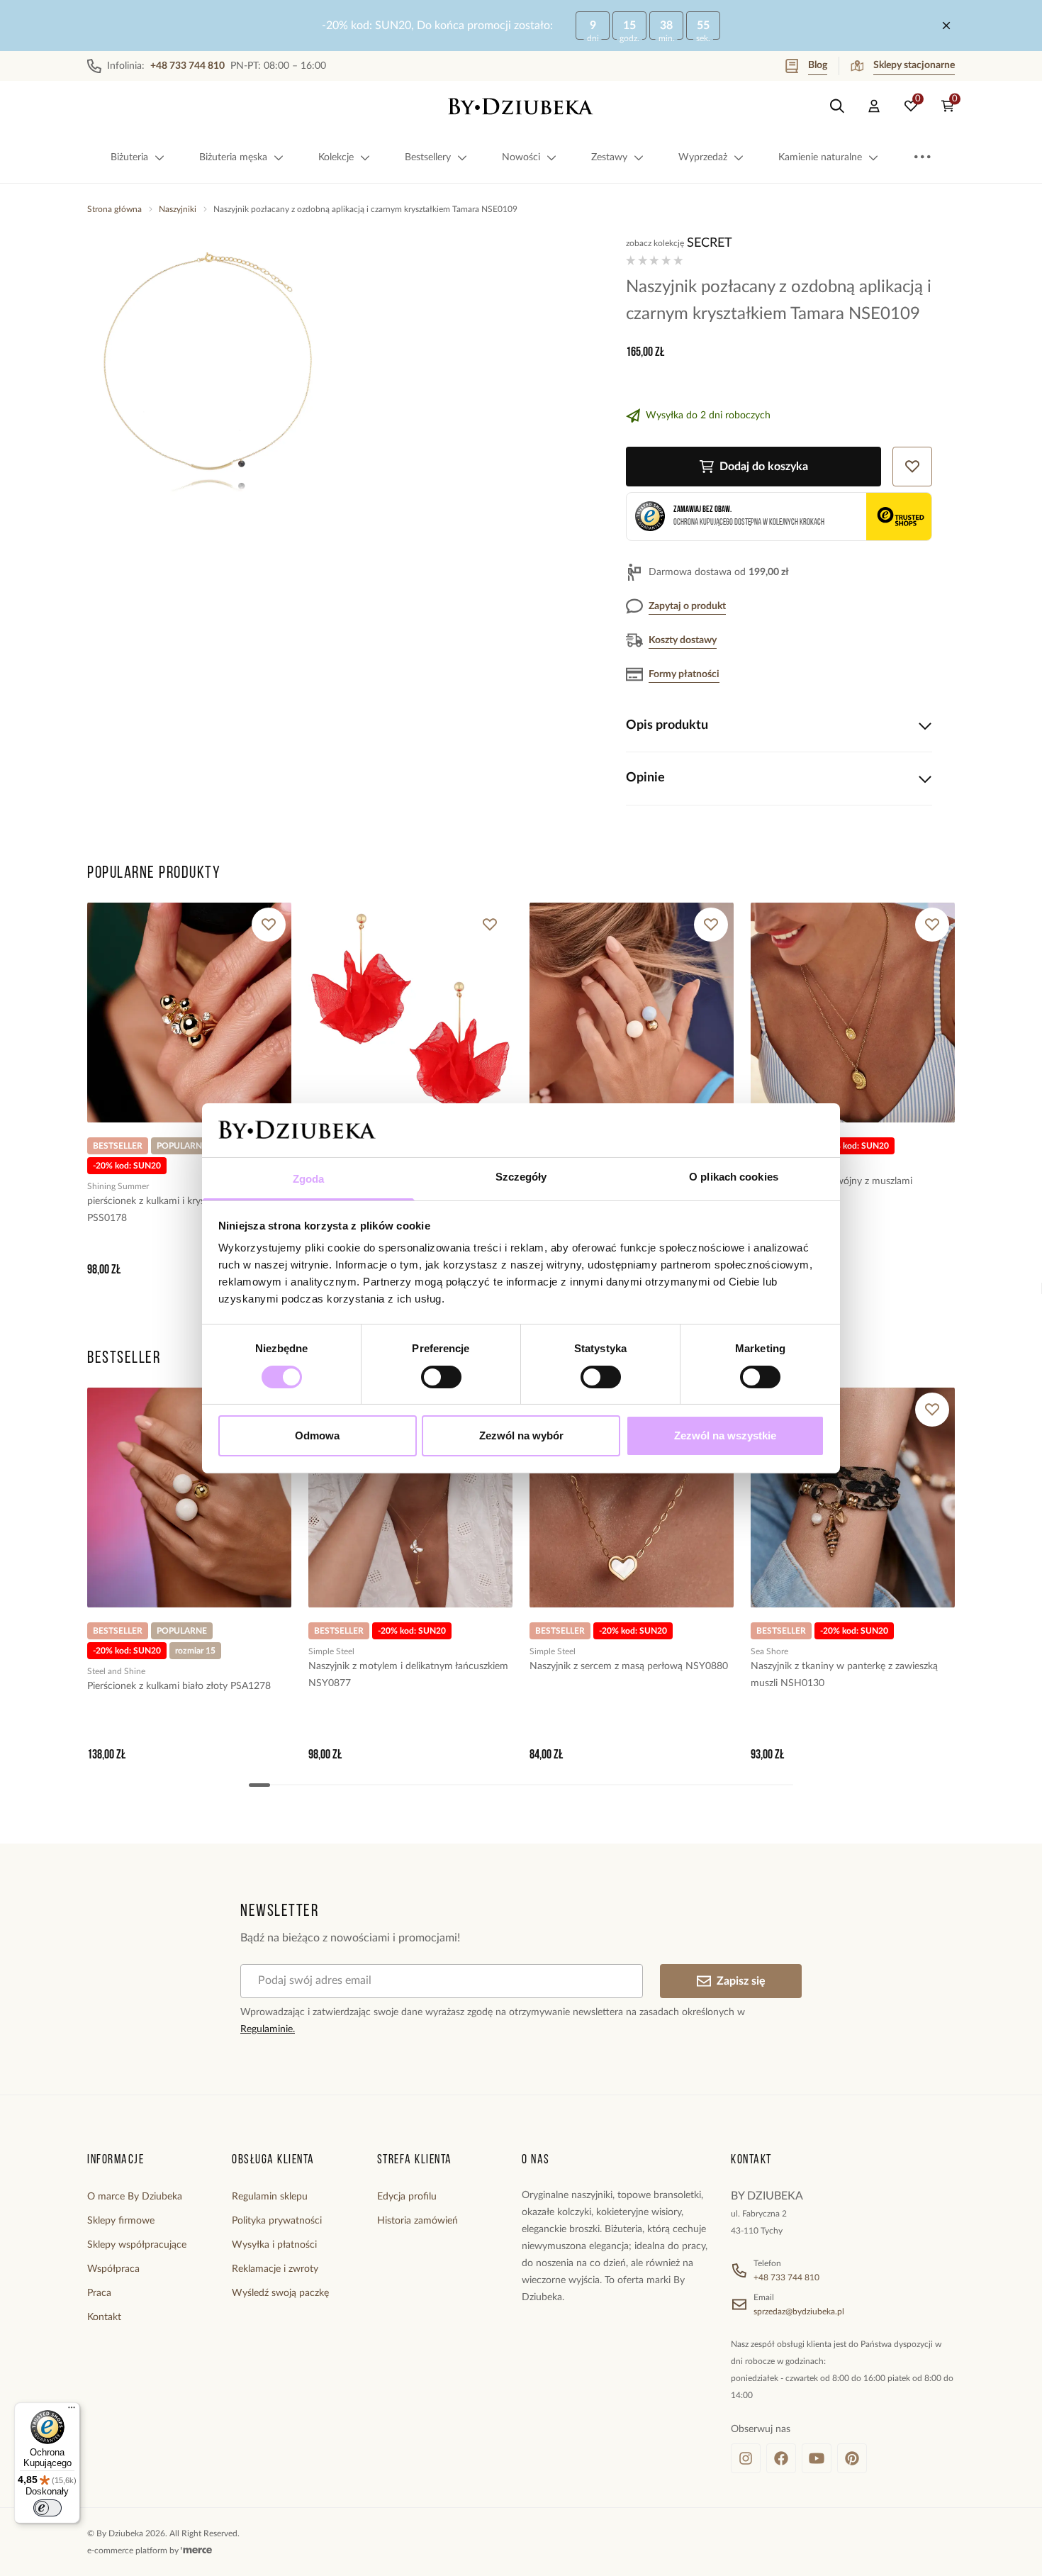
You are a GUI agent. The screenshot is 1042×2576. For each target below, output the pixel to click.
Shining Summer (118, 1186)
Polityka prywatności (277, 2221)
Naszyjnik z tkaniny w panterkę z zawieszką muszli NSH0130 (844, 1675)
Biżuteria (129, 157)
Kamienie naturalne (820, 157)
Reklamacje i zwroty (275, 2269)
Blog (818, 65)
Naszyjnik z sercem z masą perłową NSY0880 (629, 1666)
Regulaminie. (268, 2029)
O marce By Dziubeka (135, 2197)
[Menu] (72, 2411)
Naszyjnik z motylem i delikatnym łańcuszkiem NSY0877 (408, 1675)
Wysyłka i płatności (274, 2245)
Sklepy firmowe (121, 2221)
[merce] (196, 2550)
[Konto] (874, 106)
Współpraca (113, 2269)
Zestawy (609, 157)
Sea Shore (769, 1651)
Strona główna (114, 209)
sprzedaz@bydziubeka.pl (799, 2312)
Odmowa (317, 1435)
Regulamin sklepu (270, 2197)
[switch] (441, 1377)
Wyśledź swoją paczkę (280, 2293)
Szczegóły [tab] (521, 1177)
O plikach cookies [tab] (734, 1177)
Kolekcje (336, 157)
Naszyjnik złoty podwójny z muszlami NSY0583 (831, 1190)
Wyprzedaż (703, 157)
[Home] (521, 106)
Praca (99, 2293)
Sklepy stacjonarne (914, 65)
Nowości (521, 157)
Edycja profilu (407, 2197)
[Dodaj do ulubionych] (269, 925)
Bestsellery (428, 157)
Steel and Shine (116, 1671)
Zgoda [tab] (309, 1179)
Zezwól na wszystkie (725, 1435)
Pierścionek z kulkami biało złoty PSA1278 (179, 1686)
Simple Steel (331, 1651)
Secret (710, 243)
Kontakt (104, 2317)
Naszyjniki (178, 209)
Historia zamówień (418, 2221)
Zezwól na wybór (521, 1435)
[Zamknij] (946, 26)
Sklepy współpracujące (137, 2245)
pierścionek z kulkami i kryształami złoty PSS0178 (174, 1210)
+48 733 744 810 (786, 2277)
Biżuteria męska (233, 157)
